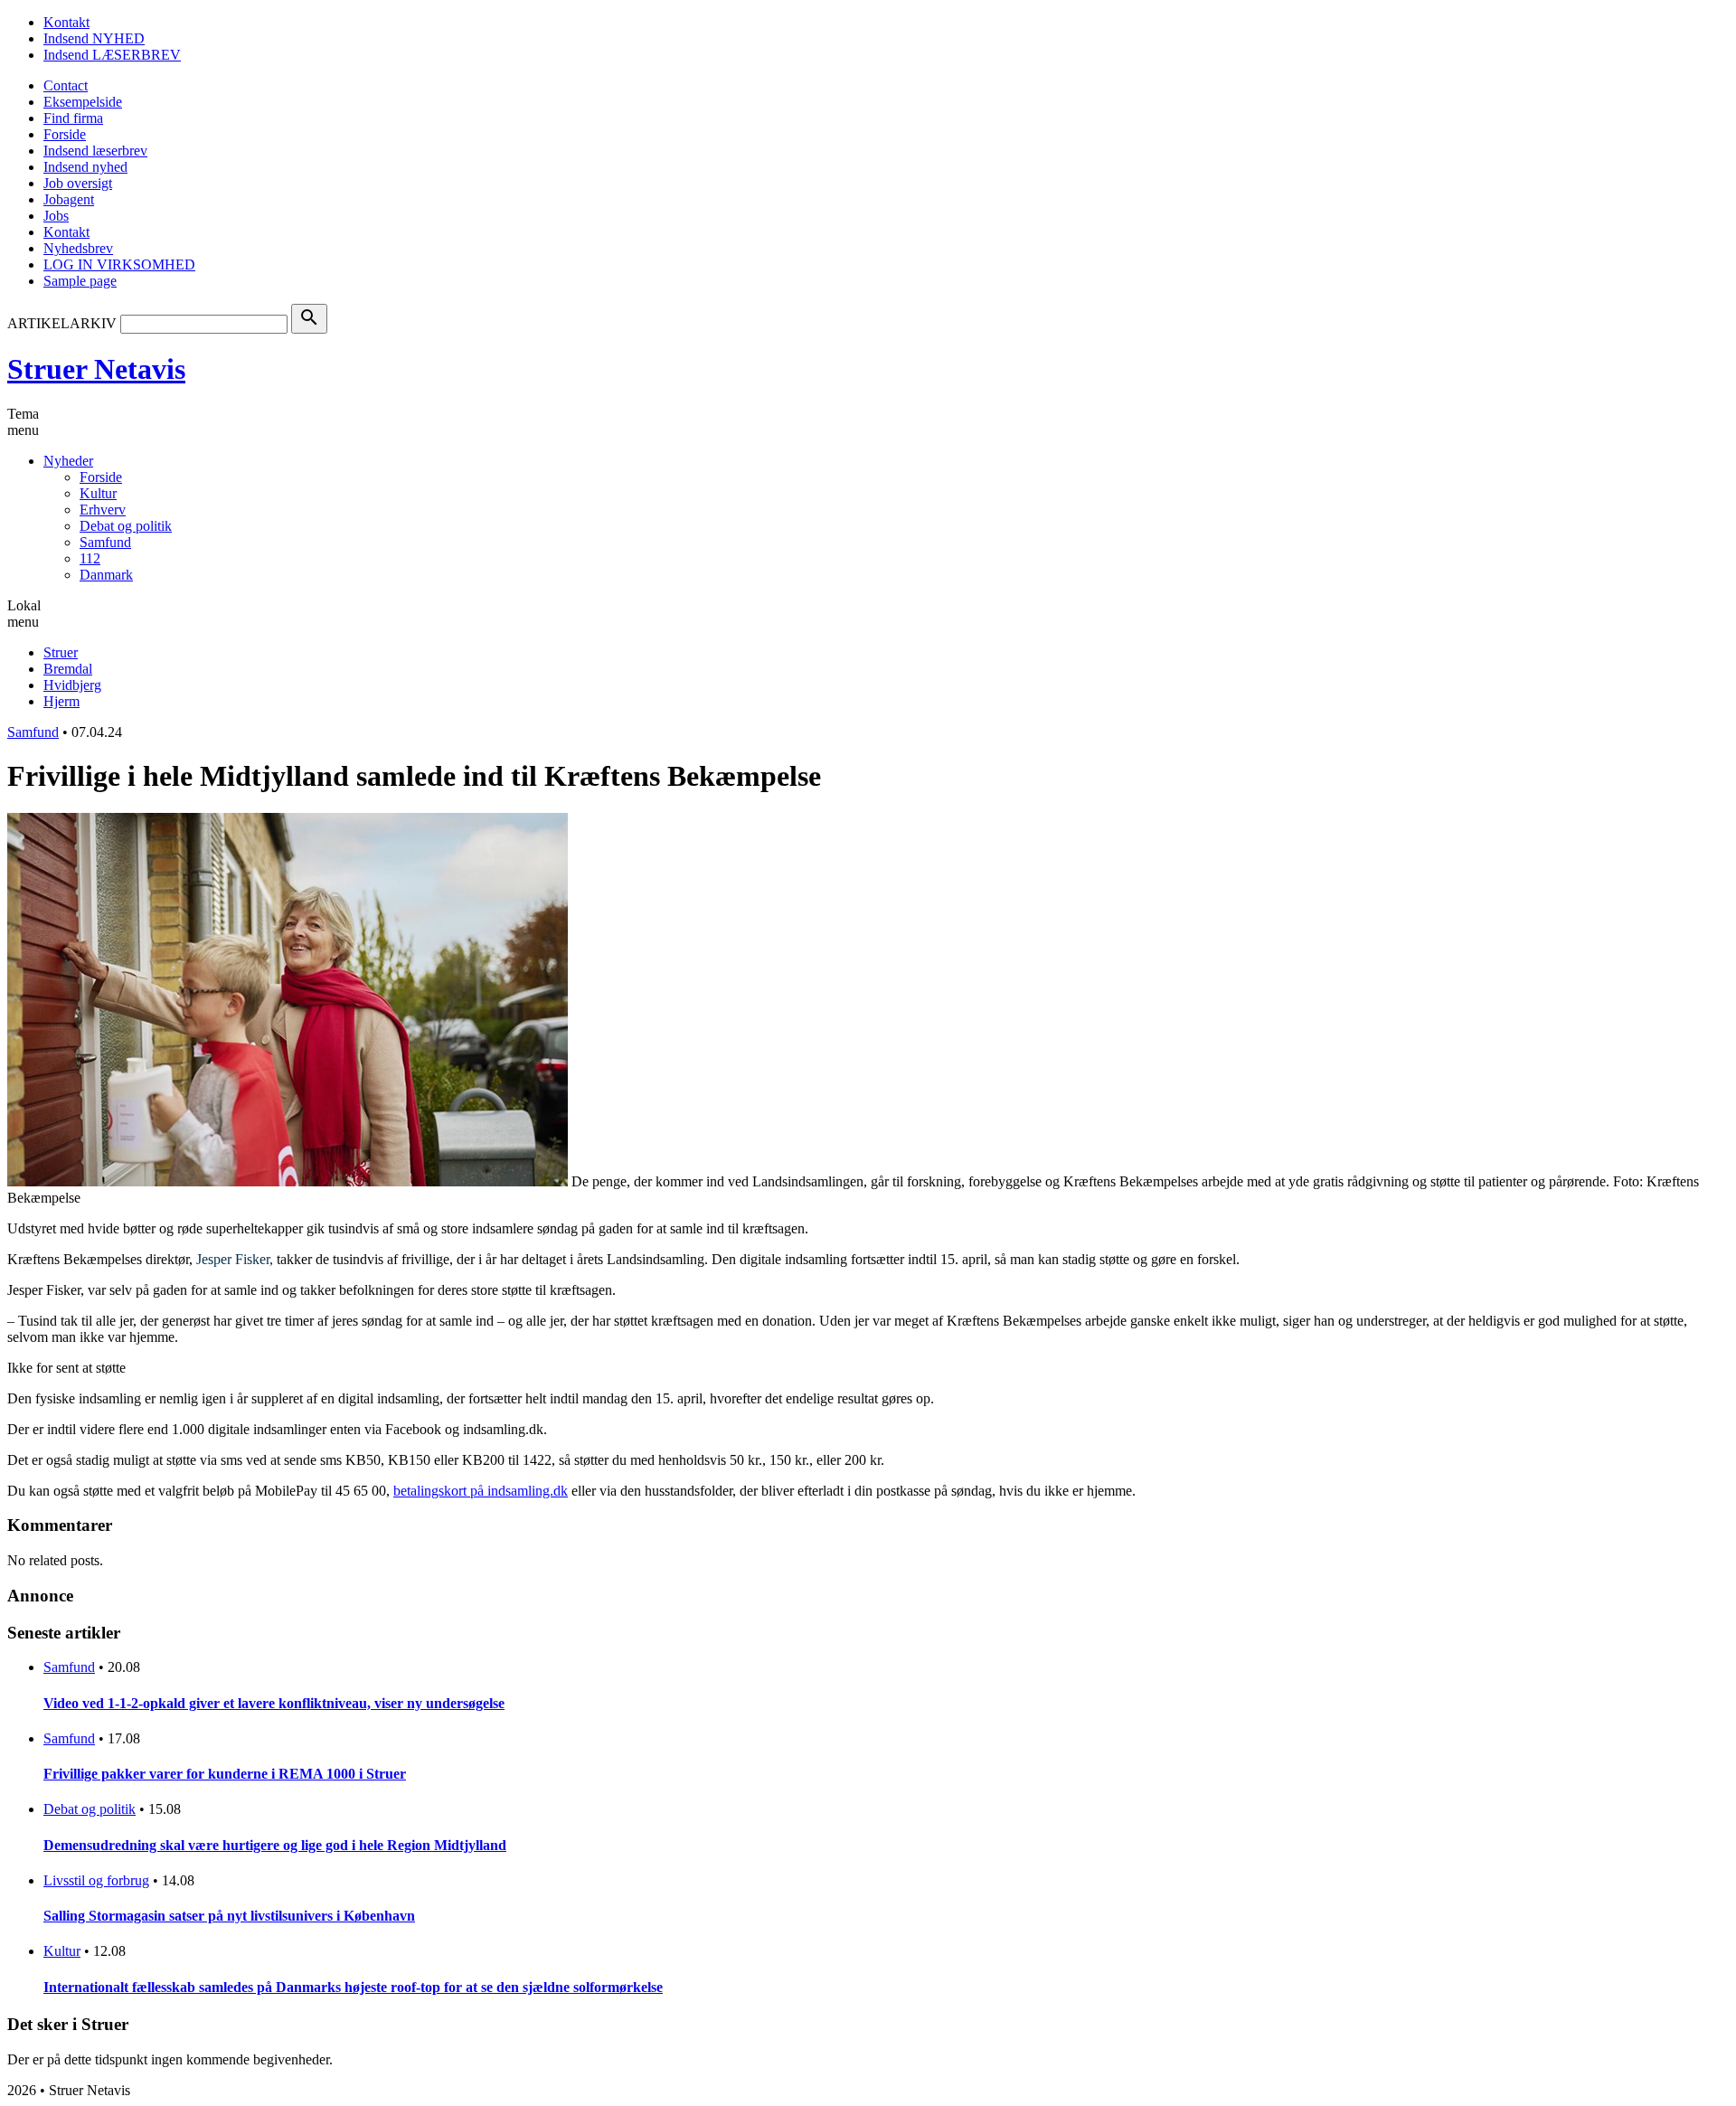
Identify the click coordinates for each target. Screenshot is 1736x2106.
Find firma (73, 118)
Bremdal (68, 669)
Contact (66, 85)
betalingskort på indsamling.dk (481, 1491)
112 (90, 558)
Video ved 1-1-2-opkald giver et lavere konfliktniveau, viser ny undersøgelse (274, 1703)
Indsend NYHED (94, 38)
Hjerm (61, 701)
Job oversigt (78, 183)
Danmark (106, 575)
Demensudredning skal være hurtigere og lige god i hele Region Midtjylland (275, 1845)
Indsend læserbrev (95, 151)
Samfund (105, 542)
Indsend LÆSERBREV (112, 55)
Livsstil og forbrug (96, 1880)
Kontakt (66, 22)
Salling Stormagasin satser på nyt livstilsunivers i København (229, 1916)
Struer (61, 652)
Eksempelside (83, 102)
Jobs (56, 216)
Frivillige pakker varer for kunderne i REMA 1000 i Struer (225, 1774)
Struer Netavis (96, 369)
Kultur (98, 493)
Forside (65, 134)
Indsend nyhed (85, 167)
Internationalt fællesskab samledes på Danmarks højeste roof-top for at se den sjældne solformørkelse (353, 1987)
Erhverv (103, 510)
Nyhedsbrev (78, 248)
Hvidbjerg (72, 685)
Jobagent (69, 199)
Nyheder (68, 461)
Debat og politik (126, 526)
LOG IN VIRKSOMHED (119, 264)
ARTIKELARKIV (62, 323)
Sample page (80, 281)
